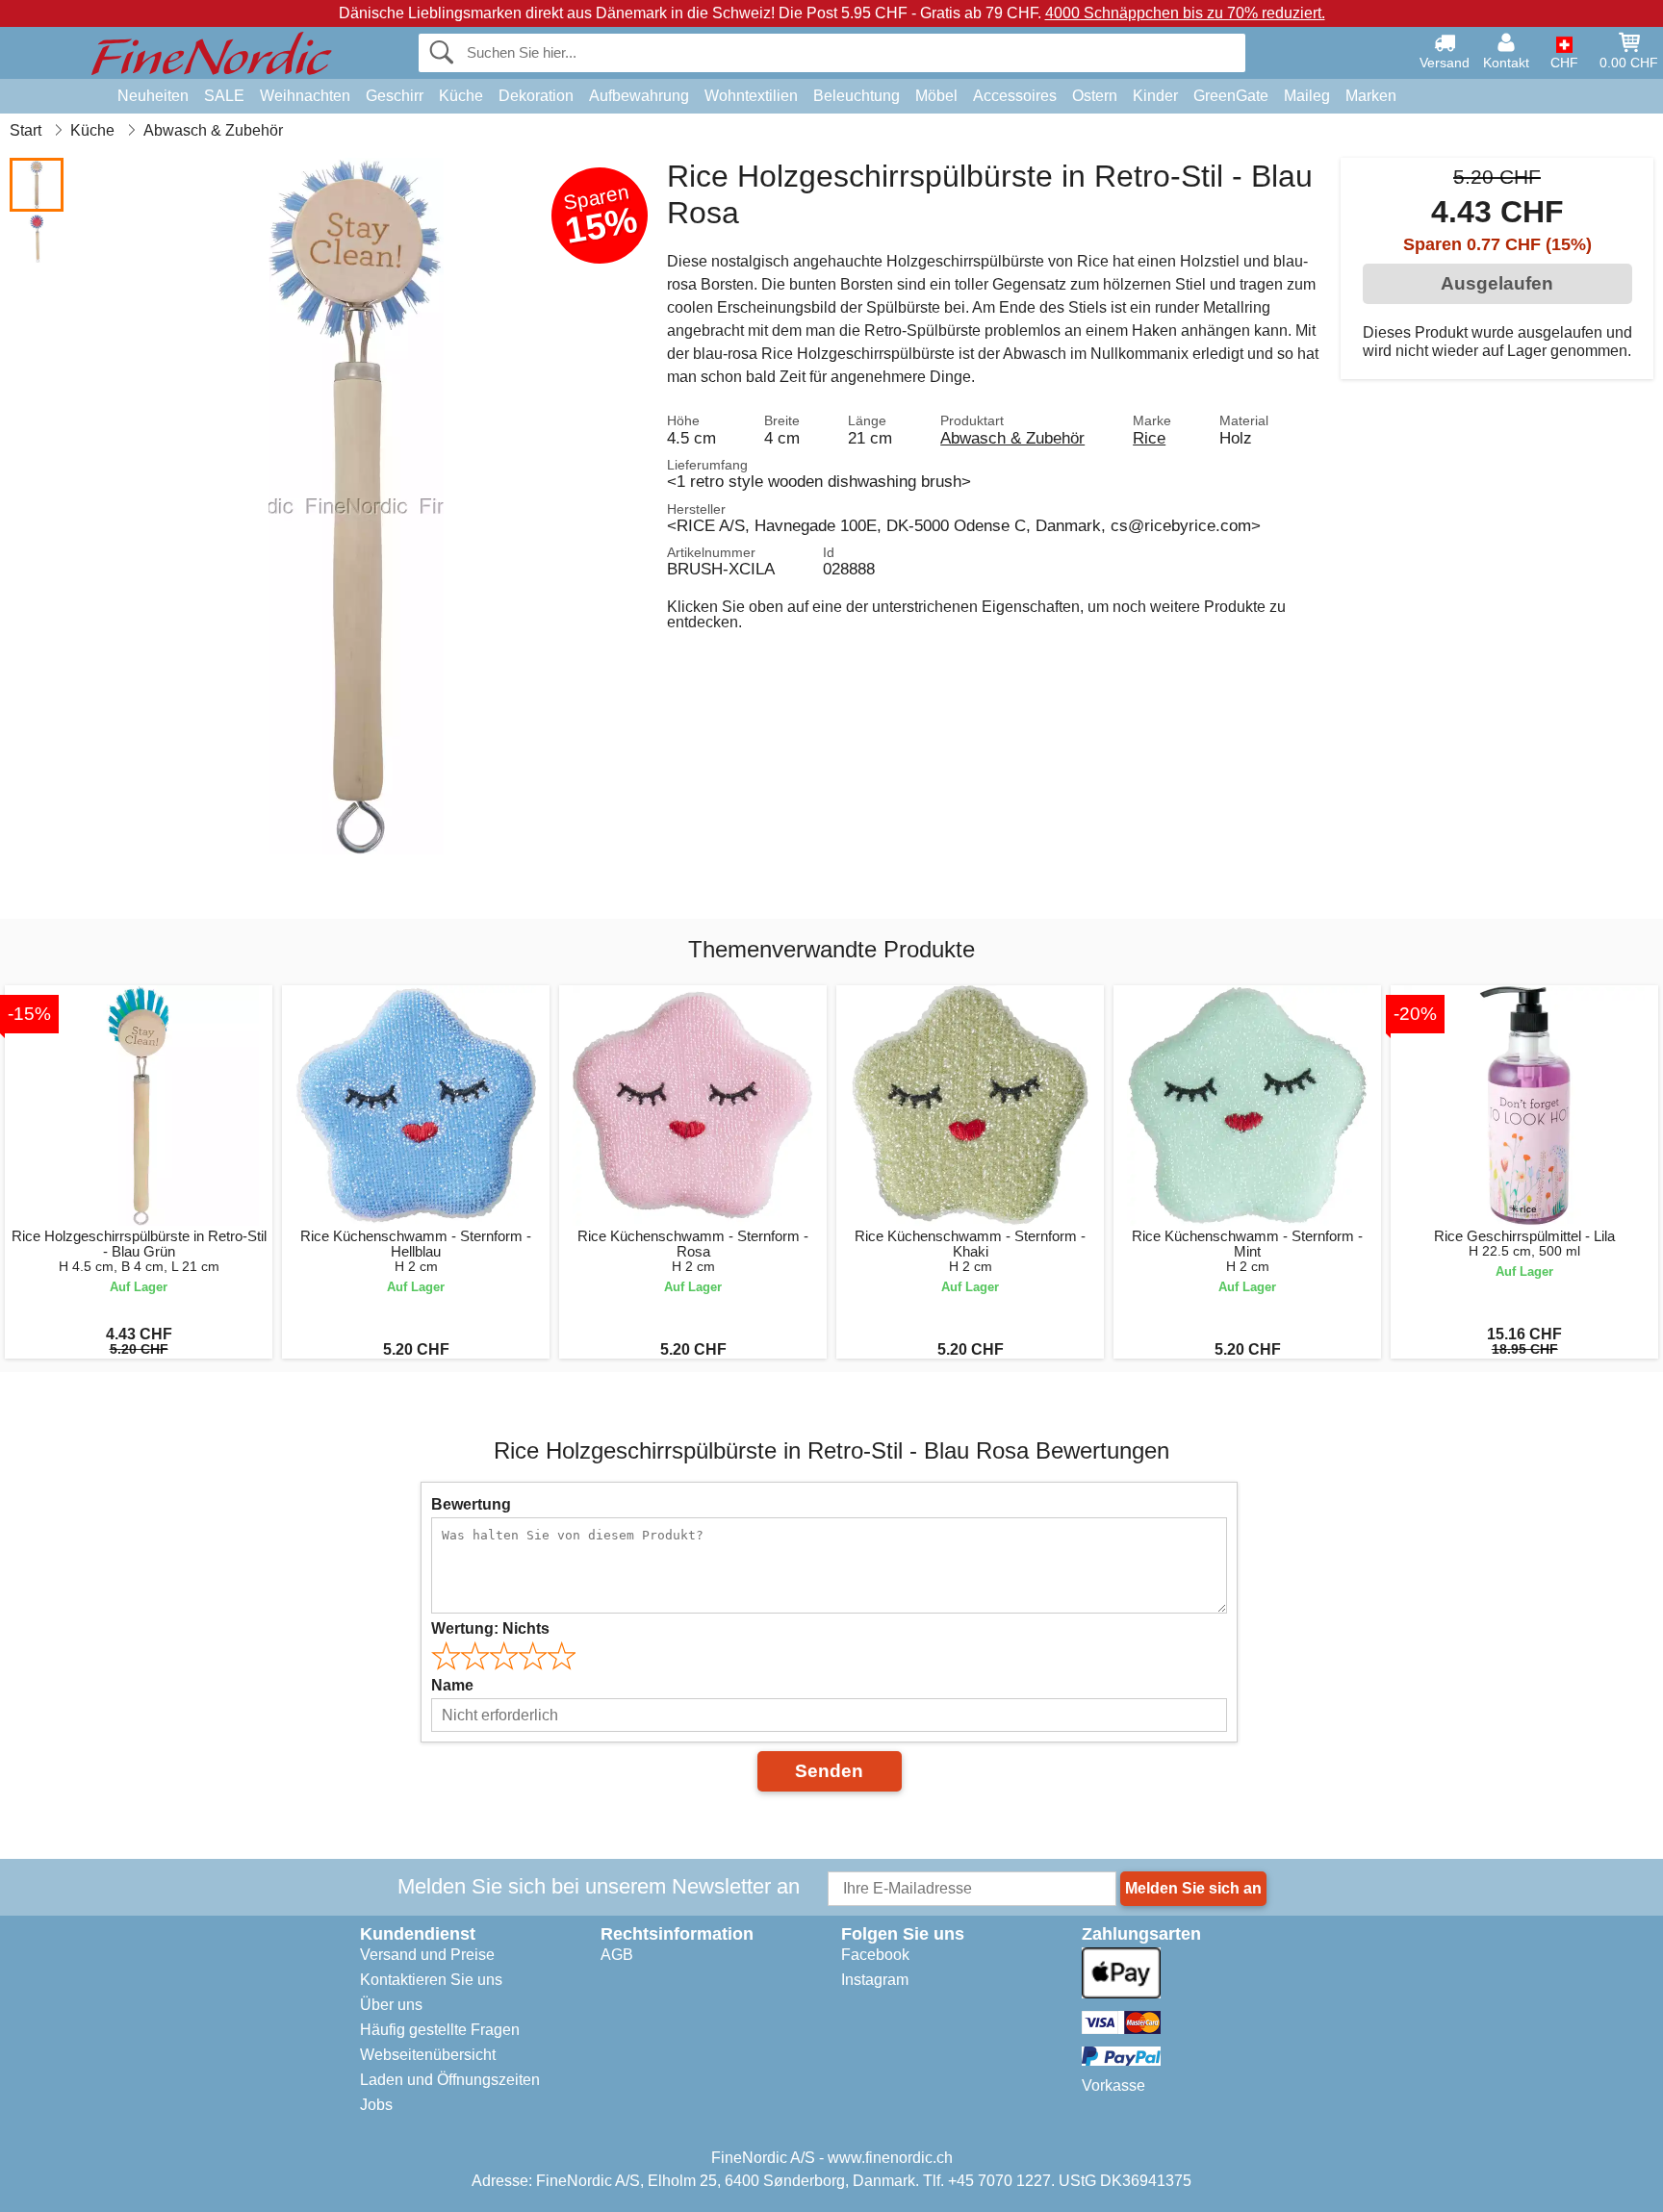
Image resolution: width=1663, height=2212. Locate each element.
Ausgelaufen (1497, 283)
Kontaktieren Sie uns (431, 1980)
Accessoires (1015, 96)
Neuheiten (153, 96)
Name (452, 1685)
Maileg (1307, 96)
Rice (1149, 438)
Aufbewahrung (639, 96)
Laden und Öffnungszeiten (450, 2080)
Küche (461, 96)
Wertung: (490, 1628)
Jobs (376, 2105)
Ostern (1095, 96)
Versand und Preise (427, 1955)
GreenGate (1231, 96)
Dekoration (536, 96)
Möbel (936, 96)
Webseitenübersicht (428, 2055)
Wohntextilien (751, 96)
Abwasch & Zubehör (1012, 438)
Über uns (391, 2005)
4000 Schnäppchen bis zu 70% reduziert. (1185, 13)
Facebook (875, 1955)
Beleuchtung (857, 96)
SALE (224, 96)
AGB (617, 1955)
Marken (1371, 96)
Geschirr (395, 96)
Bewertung (471, 1504)
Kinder (1155, 96)
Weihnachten (305, 96)
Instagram (875, 1980)
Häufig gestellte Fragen (440, 2030)
